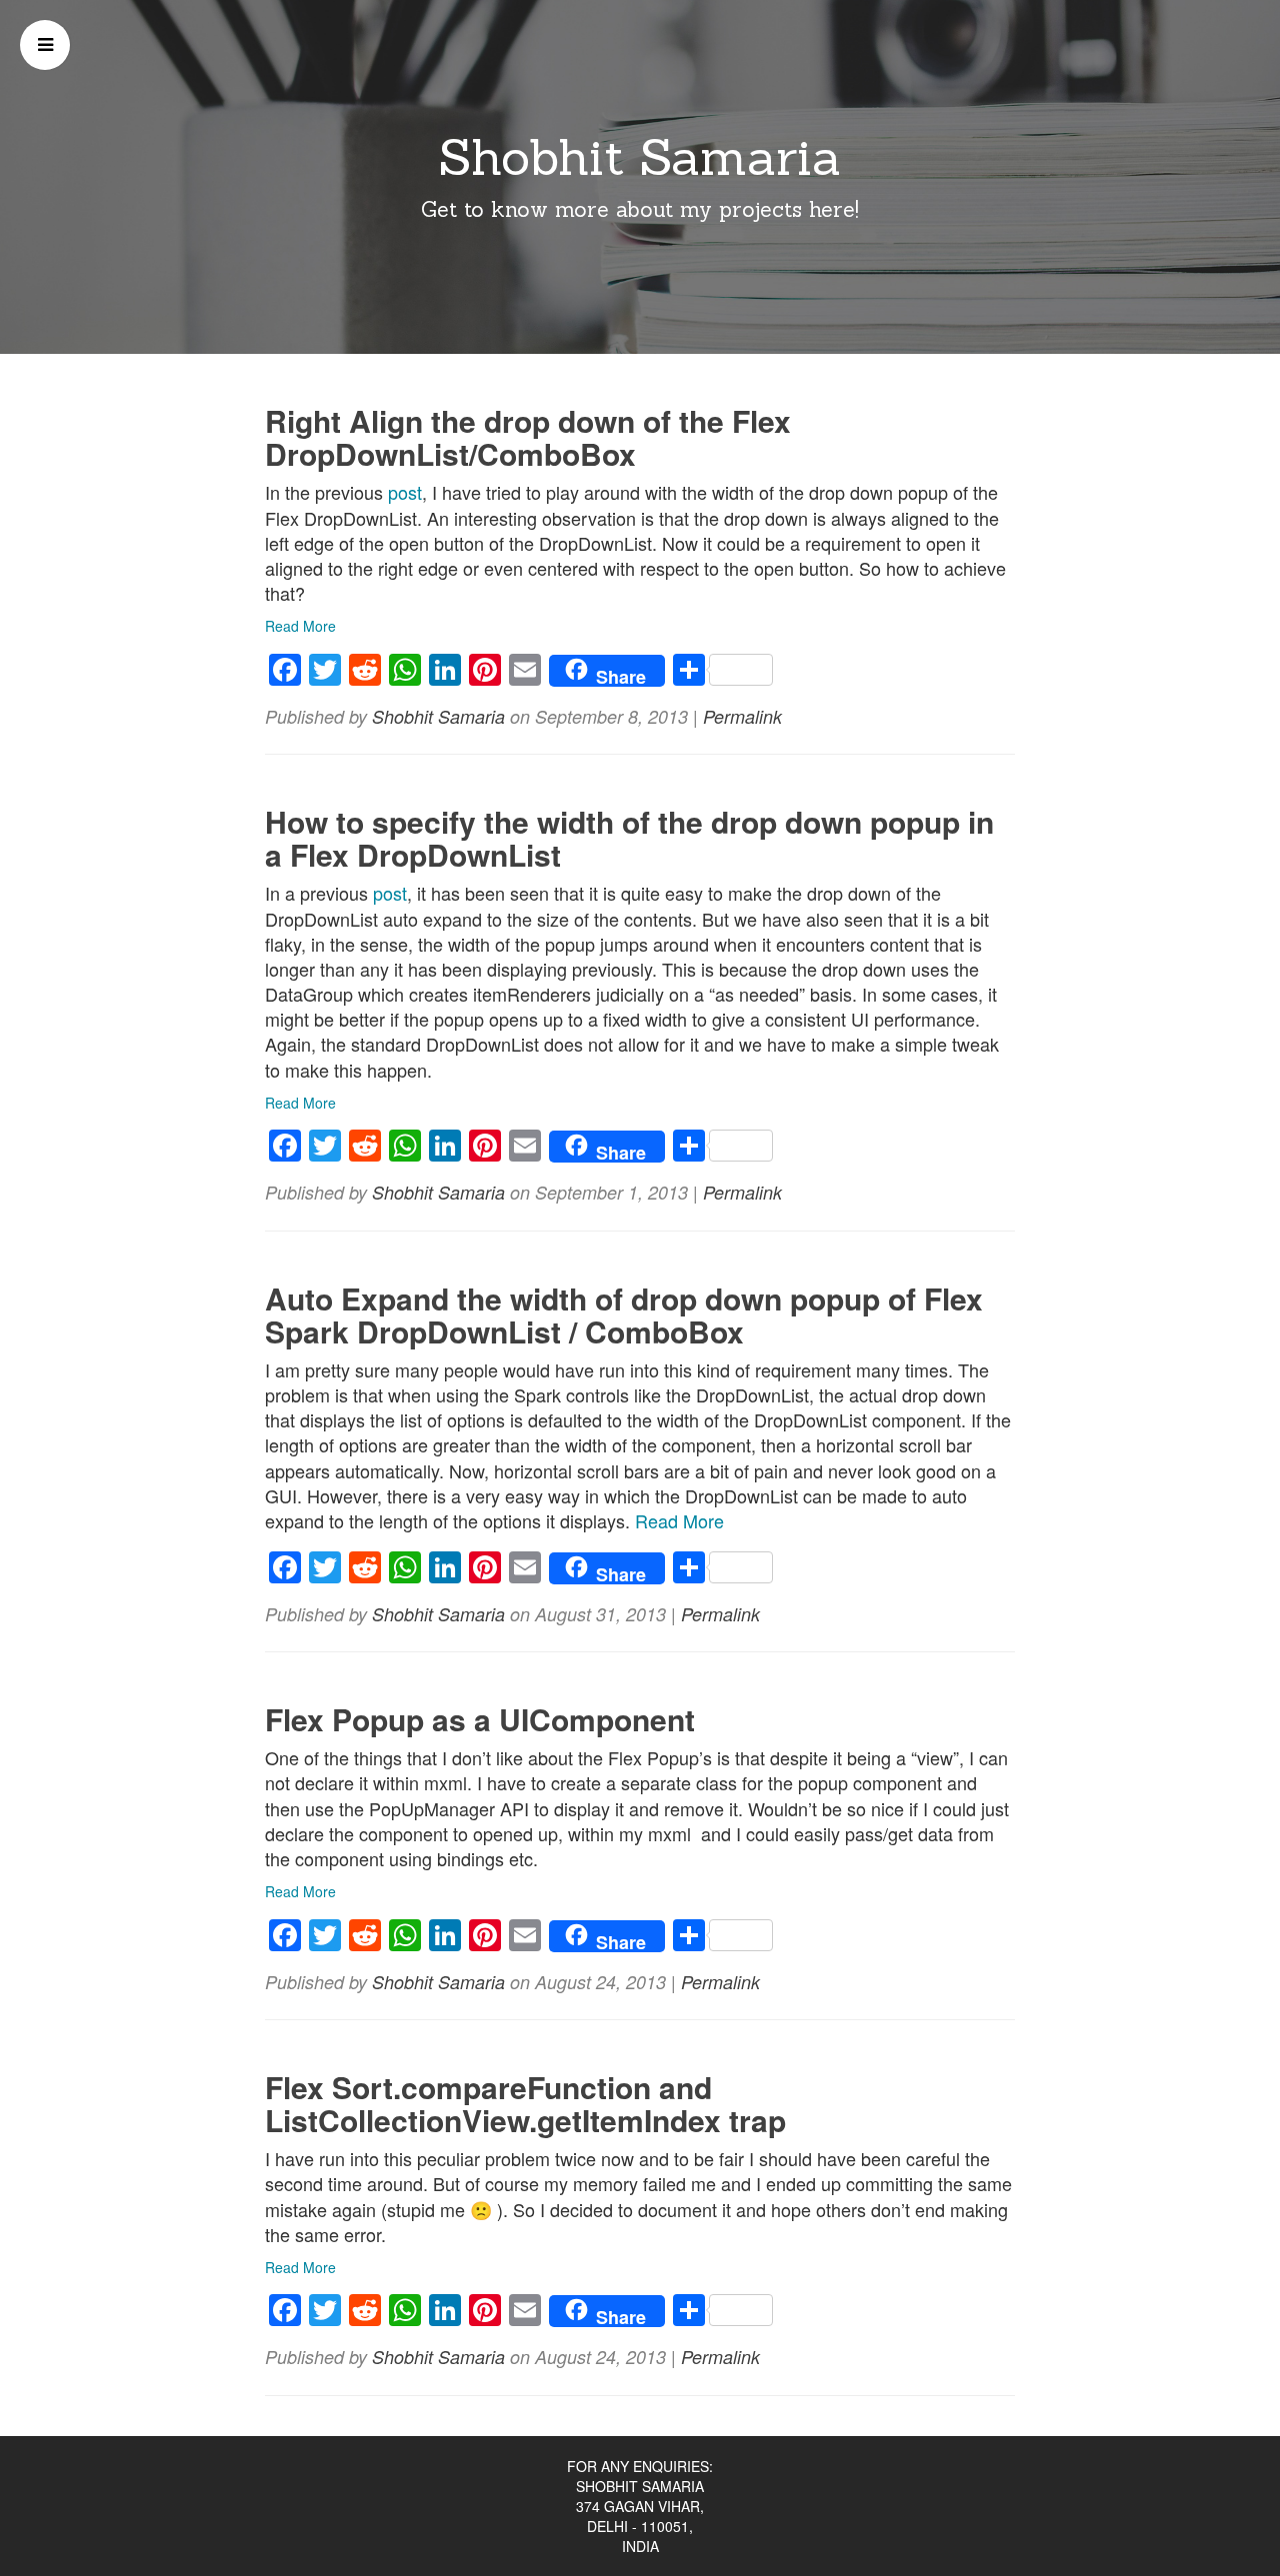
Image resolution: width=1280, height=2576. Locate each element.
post (405, 492)
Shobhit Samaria (640, 157)
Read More (300, 626)
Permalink (742, 716)
